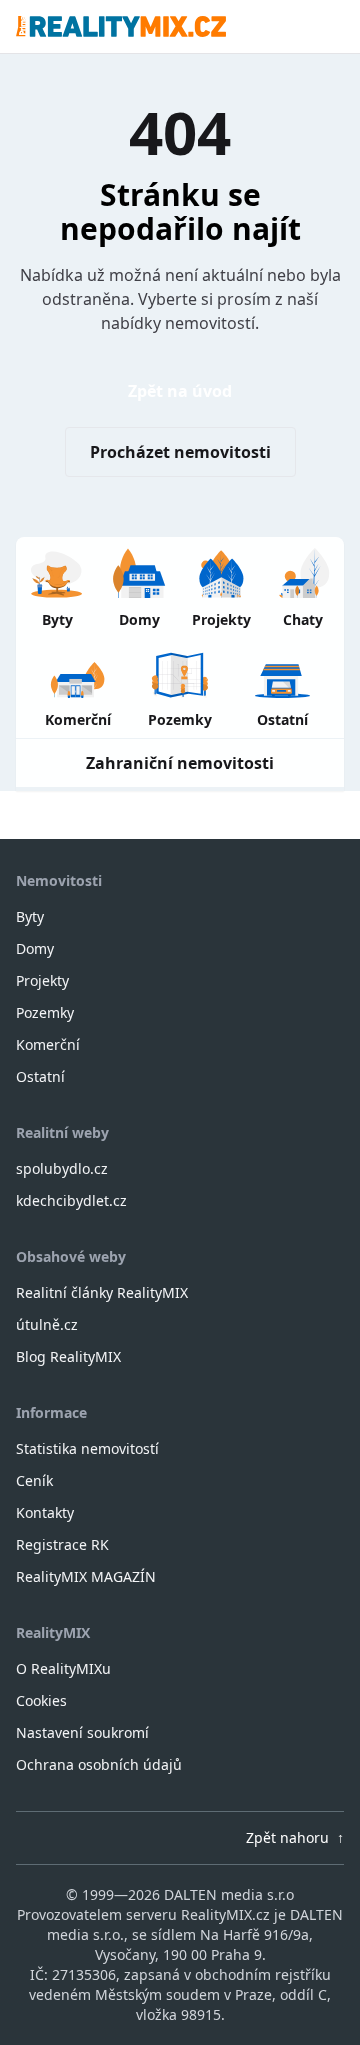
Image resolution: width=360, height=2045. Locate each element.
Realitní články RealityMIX (102, 1292)
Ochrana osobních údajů (99, 1764)
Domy (35, 948)
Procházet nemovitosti (180, 452)
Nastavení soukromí (82, 1732)
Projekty (42, 980)
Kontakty (45, 1512)
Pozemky (45, 1012)
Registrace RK (62, 1544)
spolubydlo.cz (62, 1168)
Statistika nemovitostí (87, 1448)
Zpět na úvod (180, 391)
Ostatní (40, 1076)
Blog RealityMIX (68, 1356)
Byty (30, 916)
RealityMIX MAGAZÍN (86, 1576)
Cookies (41, 1700)
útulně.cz (47, 1324)
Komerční (48, 1044)
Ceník (34, 1480)
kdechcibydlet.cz (71, 1200)
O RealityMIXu (63, 1668)
